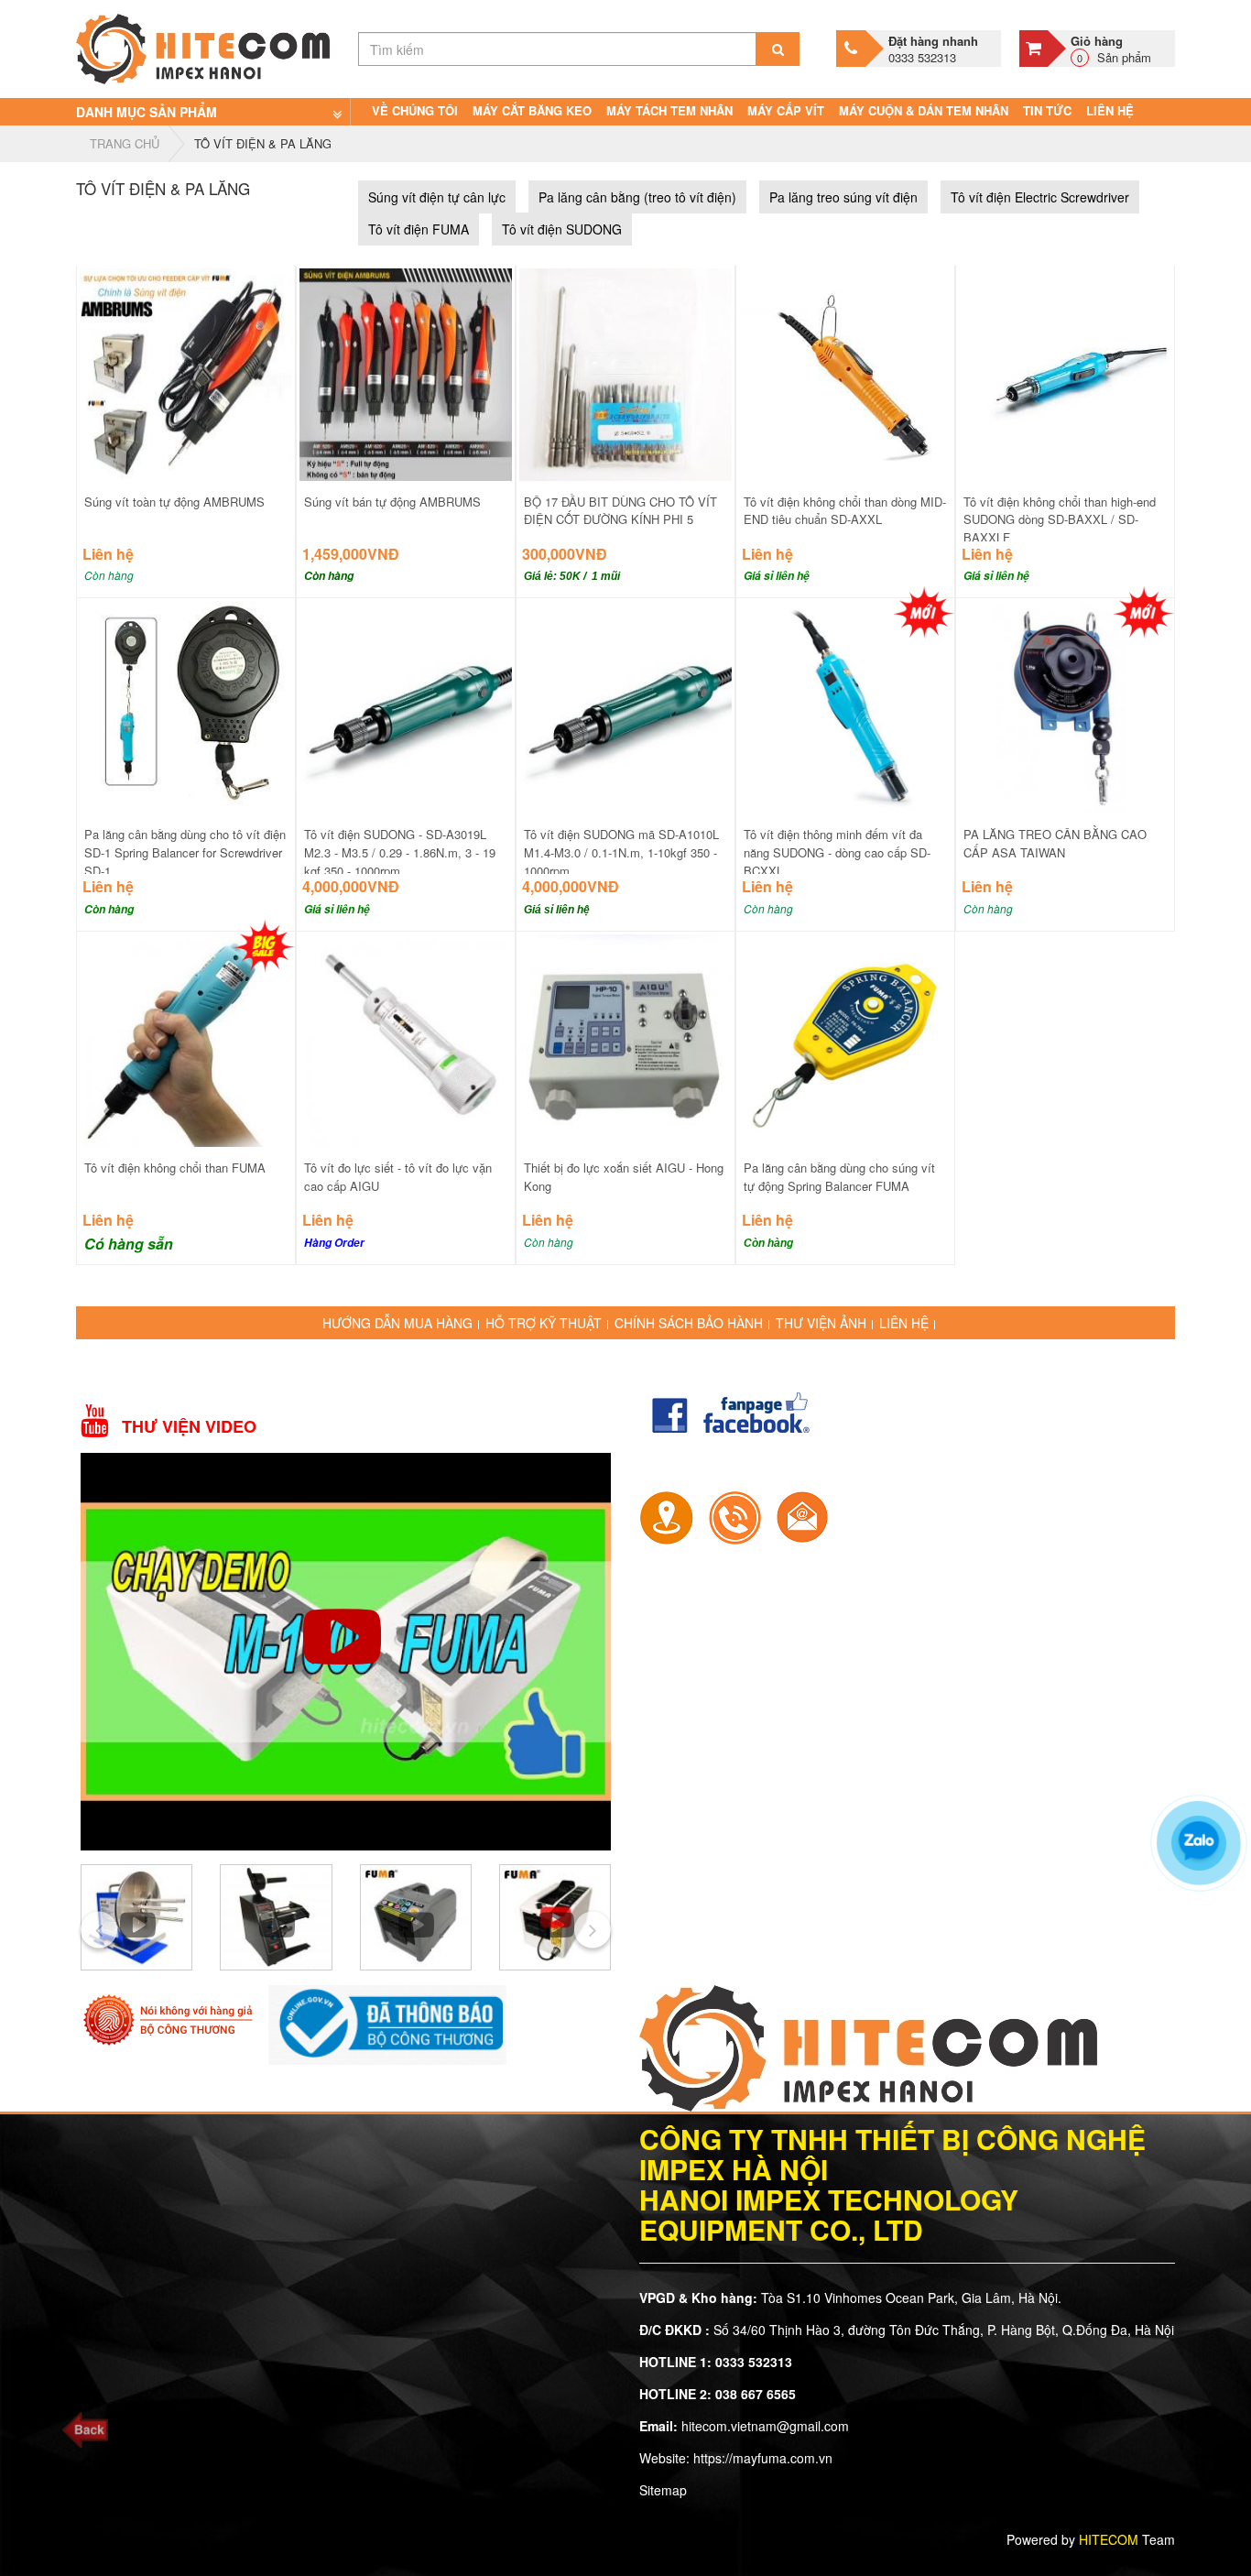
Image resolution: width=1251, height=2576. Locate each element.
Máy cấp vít (786, 110)
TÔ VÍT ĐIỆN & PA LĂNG (263, 143)
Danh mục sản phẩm (147, 112)
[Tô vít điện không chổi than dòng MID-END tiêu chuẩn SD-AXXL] (845, 372)
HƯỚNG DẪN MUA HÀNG (397, 1323)
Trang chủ (125, 143)
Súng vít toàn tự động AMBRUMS (174, 502)
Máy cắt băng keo (532, 110)
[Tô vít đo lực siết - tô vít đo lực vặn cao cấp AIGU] (406, 1039)
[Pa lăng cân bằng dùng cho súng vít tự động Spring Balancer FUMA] (845, 1039)
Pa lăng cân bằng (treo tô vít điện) (637, 197)
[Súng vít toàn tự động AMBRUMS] (186, 372)
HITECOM (1109, 2539)
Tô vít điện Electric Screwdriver (1040, 197)
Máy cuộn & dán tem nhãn (924, 110)
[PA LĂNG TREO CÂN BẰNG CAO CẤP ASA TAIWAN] (1065, 705)
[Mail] (802, 1516)
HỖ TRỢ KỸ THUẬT (544, 1323)
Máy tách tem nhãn (669, 110)
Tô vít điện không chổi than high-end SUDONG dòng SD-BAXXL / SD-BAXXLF (1060, 520)
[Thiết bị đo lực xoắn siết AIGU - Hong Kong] (625, 1039)
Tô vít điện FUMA (419, 229)
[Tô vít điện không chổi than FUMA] (186, 1039)
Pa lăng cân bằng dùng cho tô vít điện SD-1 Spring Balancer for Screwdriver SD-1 (185, 852)
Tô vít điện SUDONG (562, 229)
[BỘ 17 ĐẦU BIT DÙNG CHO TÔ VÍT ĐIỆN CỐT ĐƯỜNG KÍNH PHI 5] (625, 372)
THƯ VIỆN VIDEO (189, 1427)
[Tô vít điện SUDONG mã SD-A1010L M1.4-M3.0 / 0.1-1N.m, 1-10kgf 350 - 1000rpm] (625, 705)
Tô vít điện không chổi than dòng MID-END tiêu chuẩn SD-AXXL (845, 511)
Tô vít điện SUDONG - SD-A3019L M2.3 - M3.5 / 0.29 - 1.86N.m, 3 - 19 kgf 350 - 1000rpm (400, 852)
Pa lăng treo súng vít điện (843, 197)
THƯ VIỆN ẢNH (821, 1323)
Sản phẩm (1111, 49)
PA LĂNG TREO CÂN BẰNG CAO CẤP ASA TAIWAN (1055, 843)
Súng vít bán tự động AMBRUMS (392, 502)
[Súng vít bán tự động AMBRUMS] (406, 372)
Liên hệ (1110, 110)
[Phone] (734, 1516)
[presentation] (99, 1929)
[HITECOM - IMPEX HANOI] (203, 47)
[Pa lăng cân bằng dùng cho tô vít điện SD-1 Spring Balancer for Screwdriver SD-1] (186, 705)
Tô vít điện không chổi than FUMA (175, 1168)
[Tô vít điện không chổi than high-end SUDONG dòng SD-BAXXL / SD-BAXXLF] (1065, 372)
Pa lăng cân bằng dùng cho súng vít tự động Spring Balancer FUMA (839, 1177)
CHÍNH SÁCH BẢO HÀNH (689, 1323)
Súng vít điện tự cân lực (437, 197)
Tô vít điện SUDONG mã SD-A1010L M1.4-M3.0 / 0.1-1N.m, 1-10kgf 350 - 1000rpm (621, 852)
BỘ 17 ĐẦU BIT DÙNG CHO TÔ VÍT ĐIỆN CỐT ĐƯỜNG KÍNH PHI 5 (620, 511)
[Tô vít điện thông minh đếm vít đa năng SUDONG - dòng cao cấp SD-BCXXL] (845, 705)
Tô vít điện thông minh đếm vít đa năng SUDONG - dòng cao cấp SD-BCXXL (837, 852)
